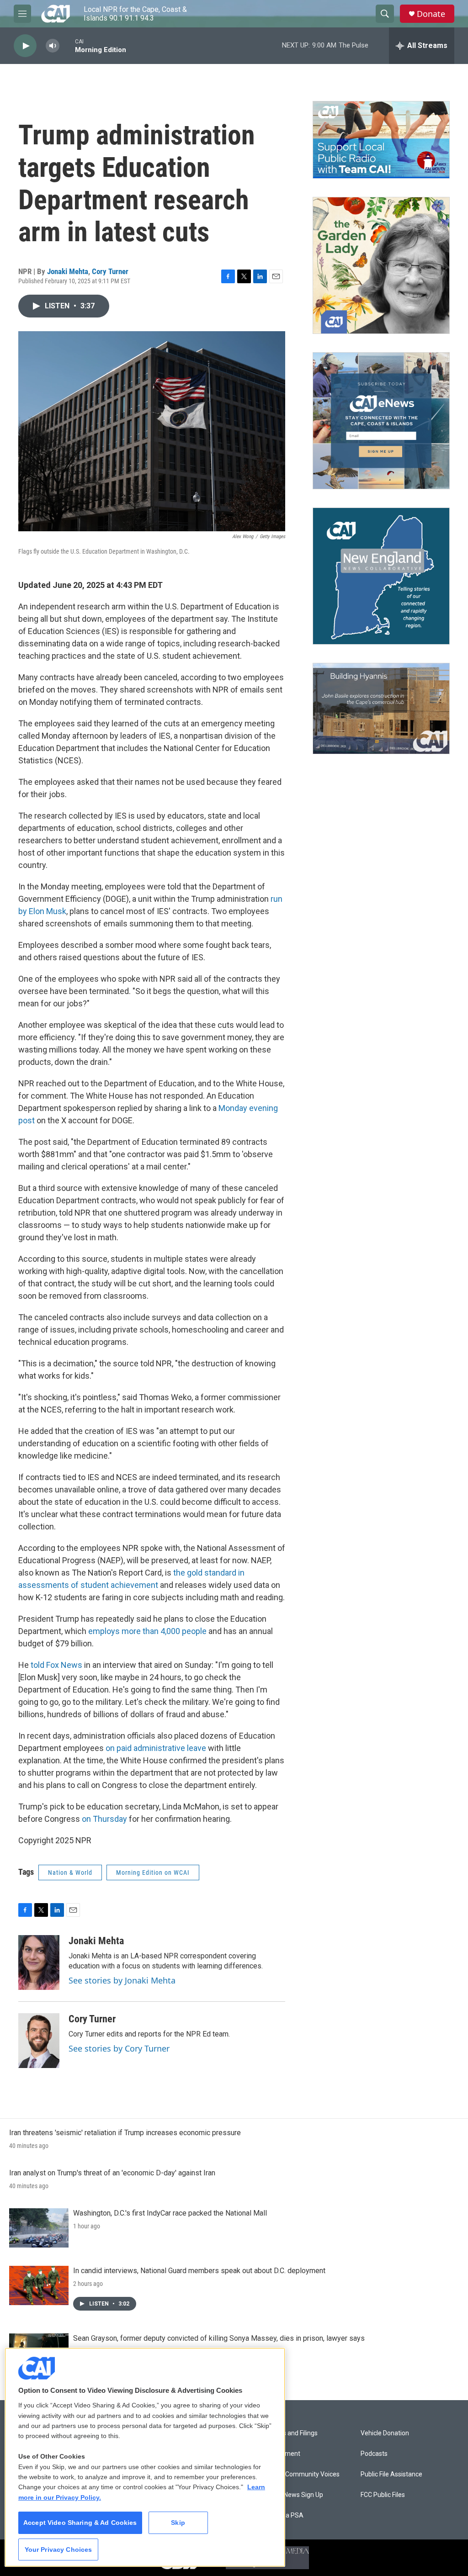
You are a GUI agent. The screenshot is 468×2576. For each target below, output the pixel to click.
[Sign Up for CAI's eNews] (381, 421)
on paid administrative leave (156, 1748)
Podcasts (374, 2454)
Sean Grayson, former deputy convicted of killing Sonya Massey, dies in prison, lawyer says (219, 2338)
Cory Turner (110, 271)
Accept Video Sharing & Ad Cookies (80, 2523)
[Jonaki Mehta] (39, 1962)
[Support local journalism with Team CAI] (381, 140)
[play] (25, 46)
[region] (145, 2457)
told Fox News (56, 1665)
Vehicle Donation (385, 2433)
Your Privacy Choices (58, 2550)
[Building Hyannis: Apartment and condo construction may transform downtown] (381, 709)
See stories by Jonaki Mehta (122, 1980)
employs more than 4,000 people (147, 1631)
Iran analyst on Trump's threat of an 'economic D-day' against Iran (112, 2173)
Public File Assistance (391, 2474)
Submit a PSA (283, 2515)
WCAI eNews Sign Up (293, 2495)
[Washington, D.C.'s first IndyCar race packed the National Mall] (39, 2228)
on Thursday (105, 1819)
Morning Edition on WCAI (153, 1872)
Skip (178, 2523)
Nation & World (70, 1872)
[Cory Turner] (39, 2041)
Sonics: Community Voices (301, 2474)
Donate (431, 14)
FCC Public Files (383, 2495)
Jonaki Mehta (68, 271)
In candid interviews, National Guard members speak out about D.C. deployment (199, 2271)
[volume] (53, 46)
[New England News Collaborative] (381, 576)
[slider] (67, 45)
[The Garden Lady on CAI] (381, 265)
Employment (282, 2454)
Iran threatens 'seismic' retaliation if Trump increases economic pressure (125, 2133)
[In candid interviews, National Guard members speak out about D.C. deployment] (39, 2285)
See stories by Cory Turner (119, 2048)
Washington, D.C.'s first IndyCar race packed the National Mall (170, 2213)
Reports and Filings (290, 2433)
